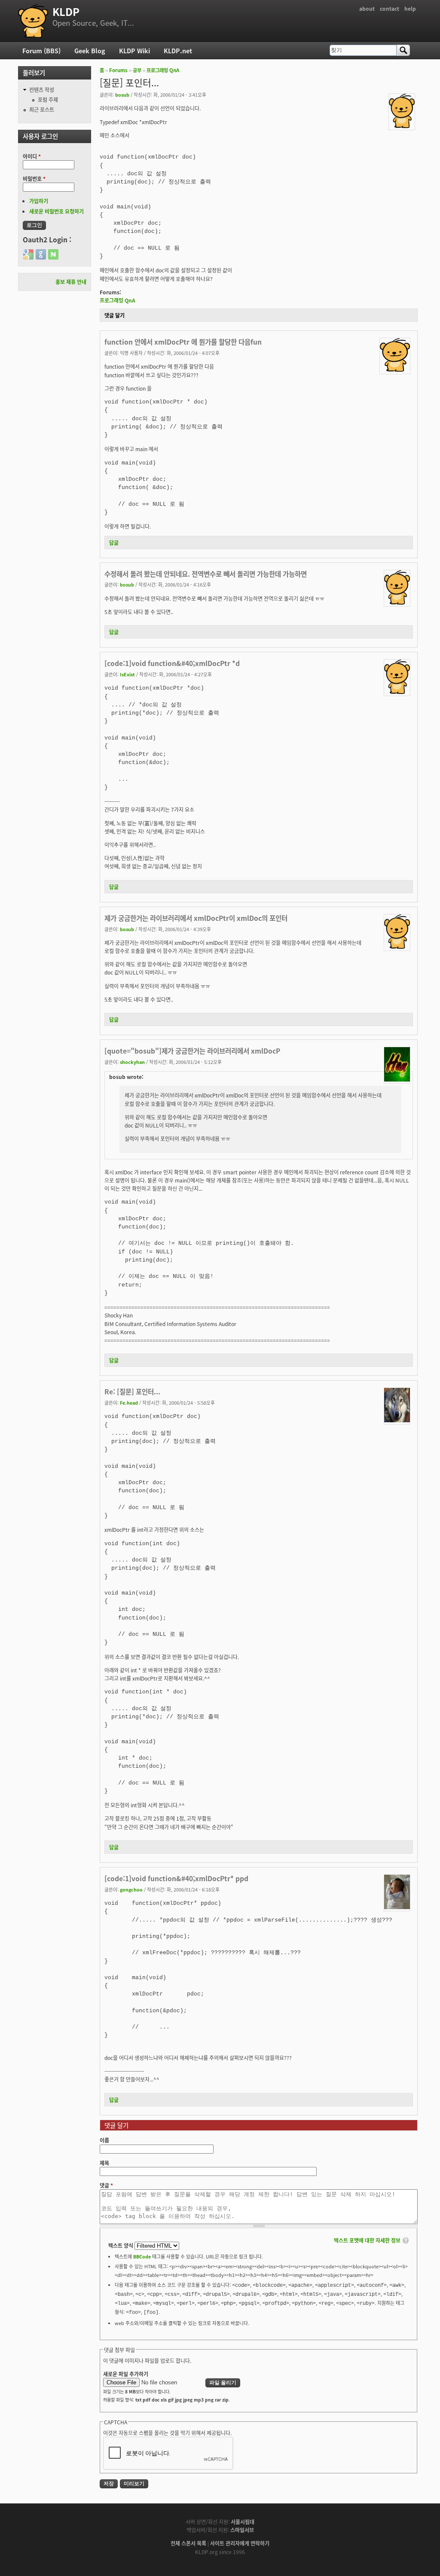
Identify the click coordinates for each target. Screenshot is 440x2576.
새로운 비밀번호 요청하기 (57, 211)
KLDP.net (178, 50)
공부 (137, 70)
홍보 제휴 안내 (71, 282)
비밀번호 (34, 179)
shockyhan (132, 1062)
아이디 (32, 156)
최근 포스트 (42, 109)
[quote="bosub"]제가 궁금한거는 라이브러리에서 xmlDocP (192, 1051)
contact (390, 8)
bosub (122, 95)
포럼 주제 (48, 99)
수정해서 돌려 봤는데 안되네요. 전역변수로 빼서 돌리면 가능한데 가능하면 (206, 574)
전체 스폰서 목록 (188, 2543)
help (410, 8)
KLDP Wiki (134, 50)
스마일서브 (242, 2530)
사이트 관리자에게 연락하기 (240, 2543)
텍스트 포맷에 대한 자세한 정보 (367, 2240)
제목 (104, 2163)
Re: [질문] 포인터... (132, 1391)
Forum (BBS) (41, 50)
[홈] (33, 21)
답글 (114, 542)
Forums (118, 70)
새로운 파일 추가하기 (126, 2374)
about (367, 8)
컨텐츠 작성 (42, 90)
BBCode (142, 2256)
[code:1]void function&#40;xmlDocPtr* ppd (176, 1878)
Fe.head (129, 1403)
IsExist (127, 674)
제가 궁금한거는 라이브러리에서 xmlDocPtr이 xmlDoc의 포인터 (196, 918)
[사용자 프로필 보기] (402, 126)
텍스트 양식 (121, 2245)
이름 (104, 2140)
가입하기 (39, 201)
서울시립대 (243, 2522)
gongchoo (131, 1889)
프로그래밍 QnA (163, 70)
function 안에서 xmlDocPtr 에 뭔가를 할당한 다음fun (183, 342)
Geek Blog (90, 50)
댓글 (106, 2185)
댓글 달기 (115, 315)
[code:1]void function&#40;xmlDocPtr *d (172, 663)
